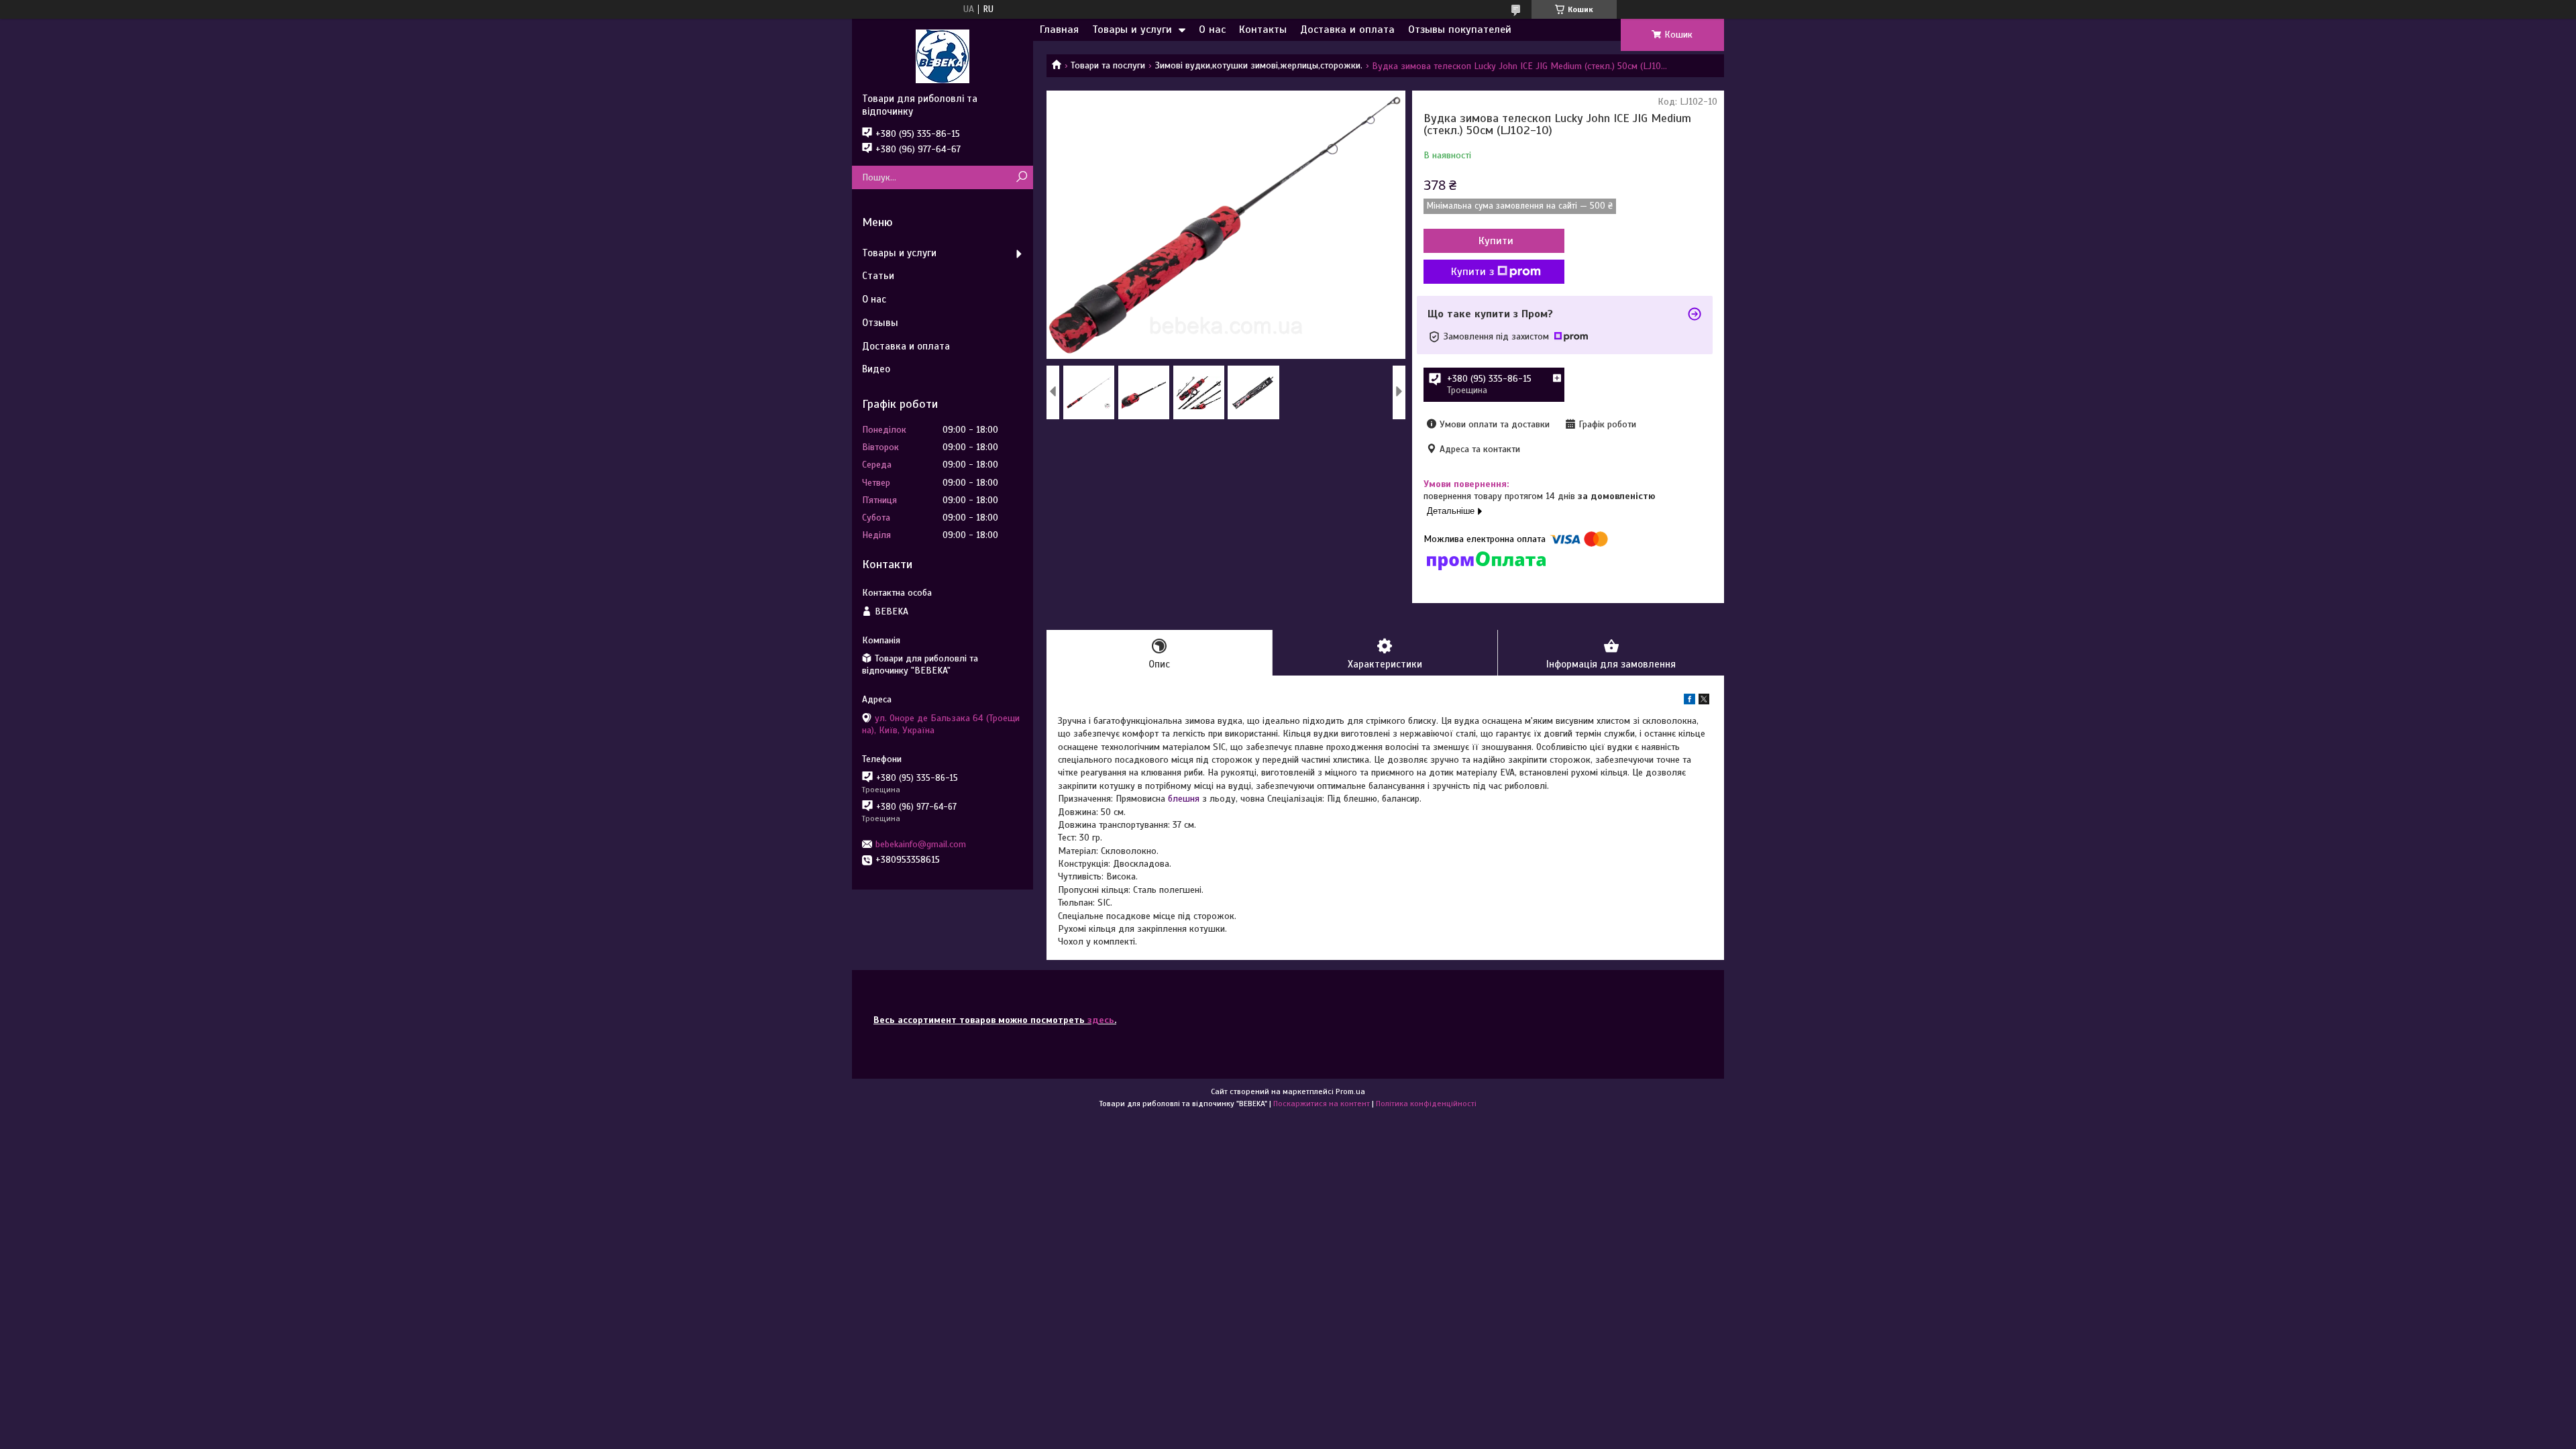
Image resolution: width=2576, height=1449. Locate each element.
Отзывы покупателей (1460, 30)
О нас (1212, 30)
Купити (1496, 241)
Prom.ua (1350, 1091)
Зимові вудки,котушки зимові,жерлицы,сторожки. (1259, 65)
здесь (1101, 1020)
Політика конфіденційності (1426, 1104)
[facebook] (1689, 701)
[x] (1704, 701)
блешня (1184, 799)
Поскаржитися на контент (1322, 1104)
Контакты (1263, 30)
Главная (1059, 30)
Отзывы (880, 323)
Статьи (878, 276)
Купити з (1472, 272)
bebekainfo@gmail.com (921, 844)
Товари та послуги (1108, 65)
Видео (876, 369)
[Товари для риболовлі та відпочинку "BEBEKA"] (943, 56)
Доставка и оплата (1347, 30)
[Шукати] (1021, 177)
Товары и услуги (1132, 30)
